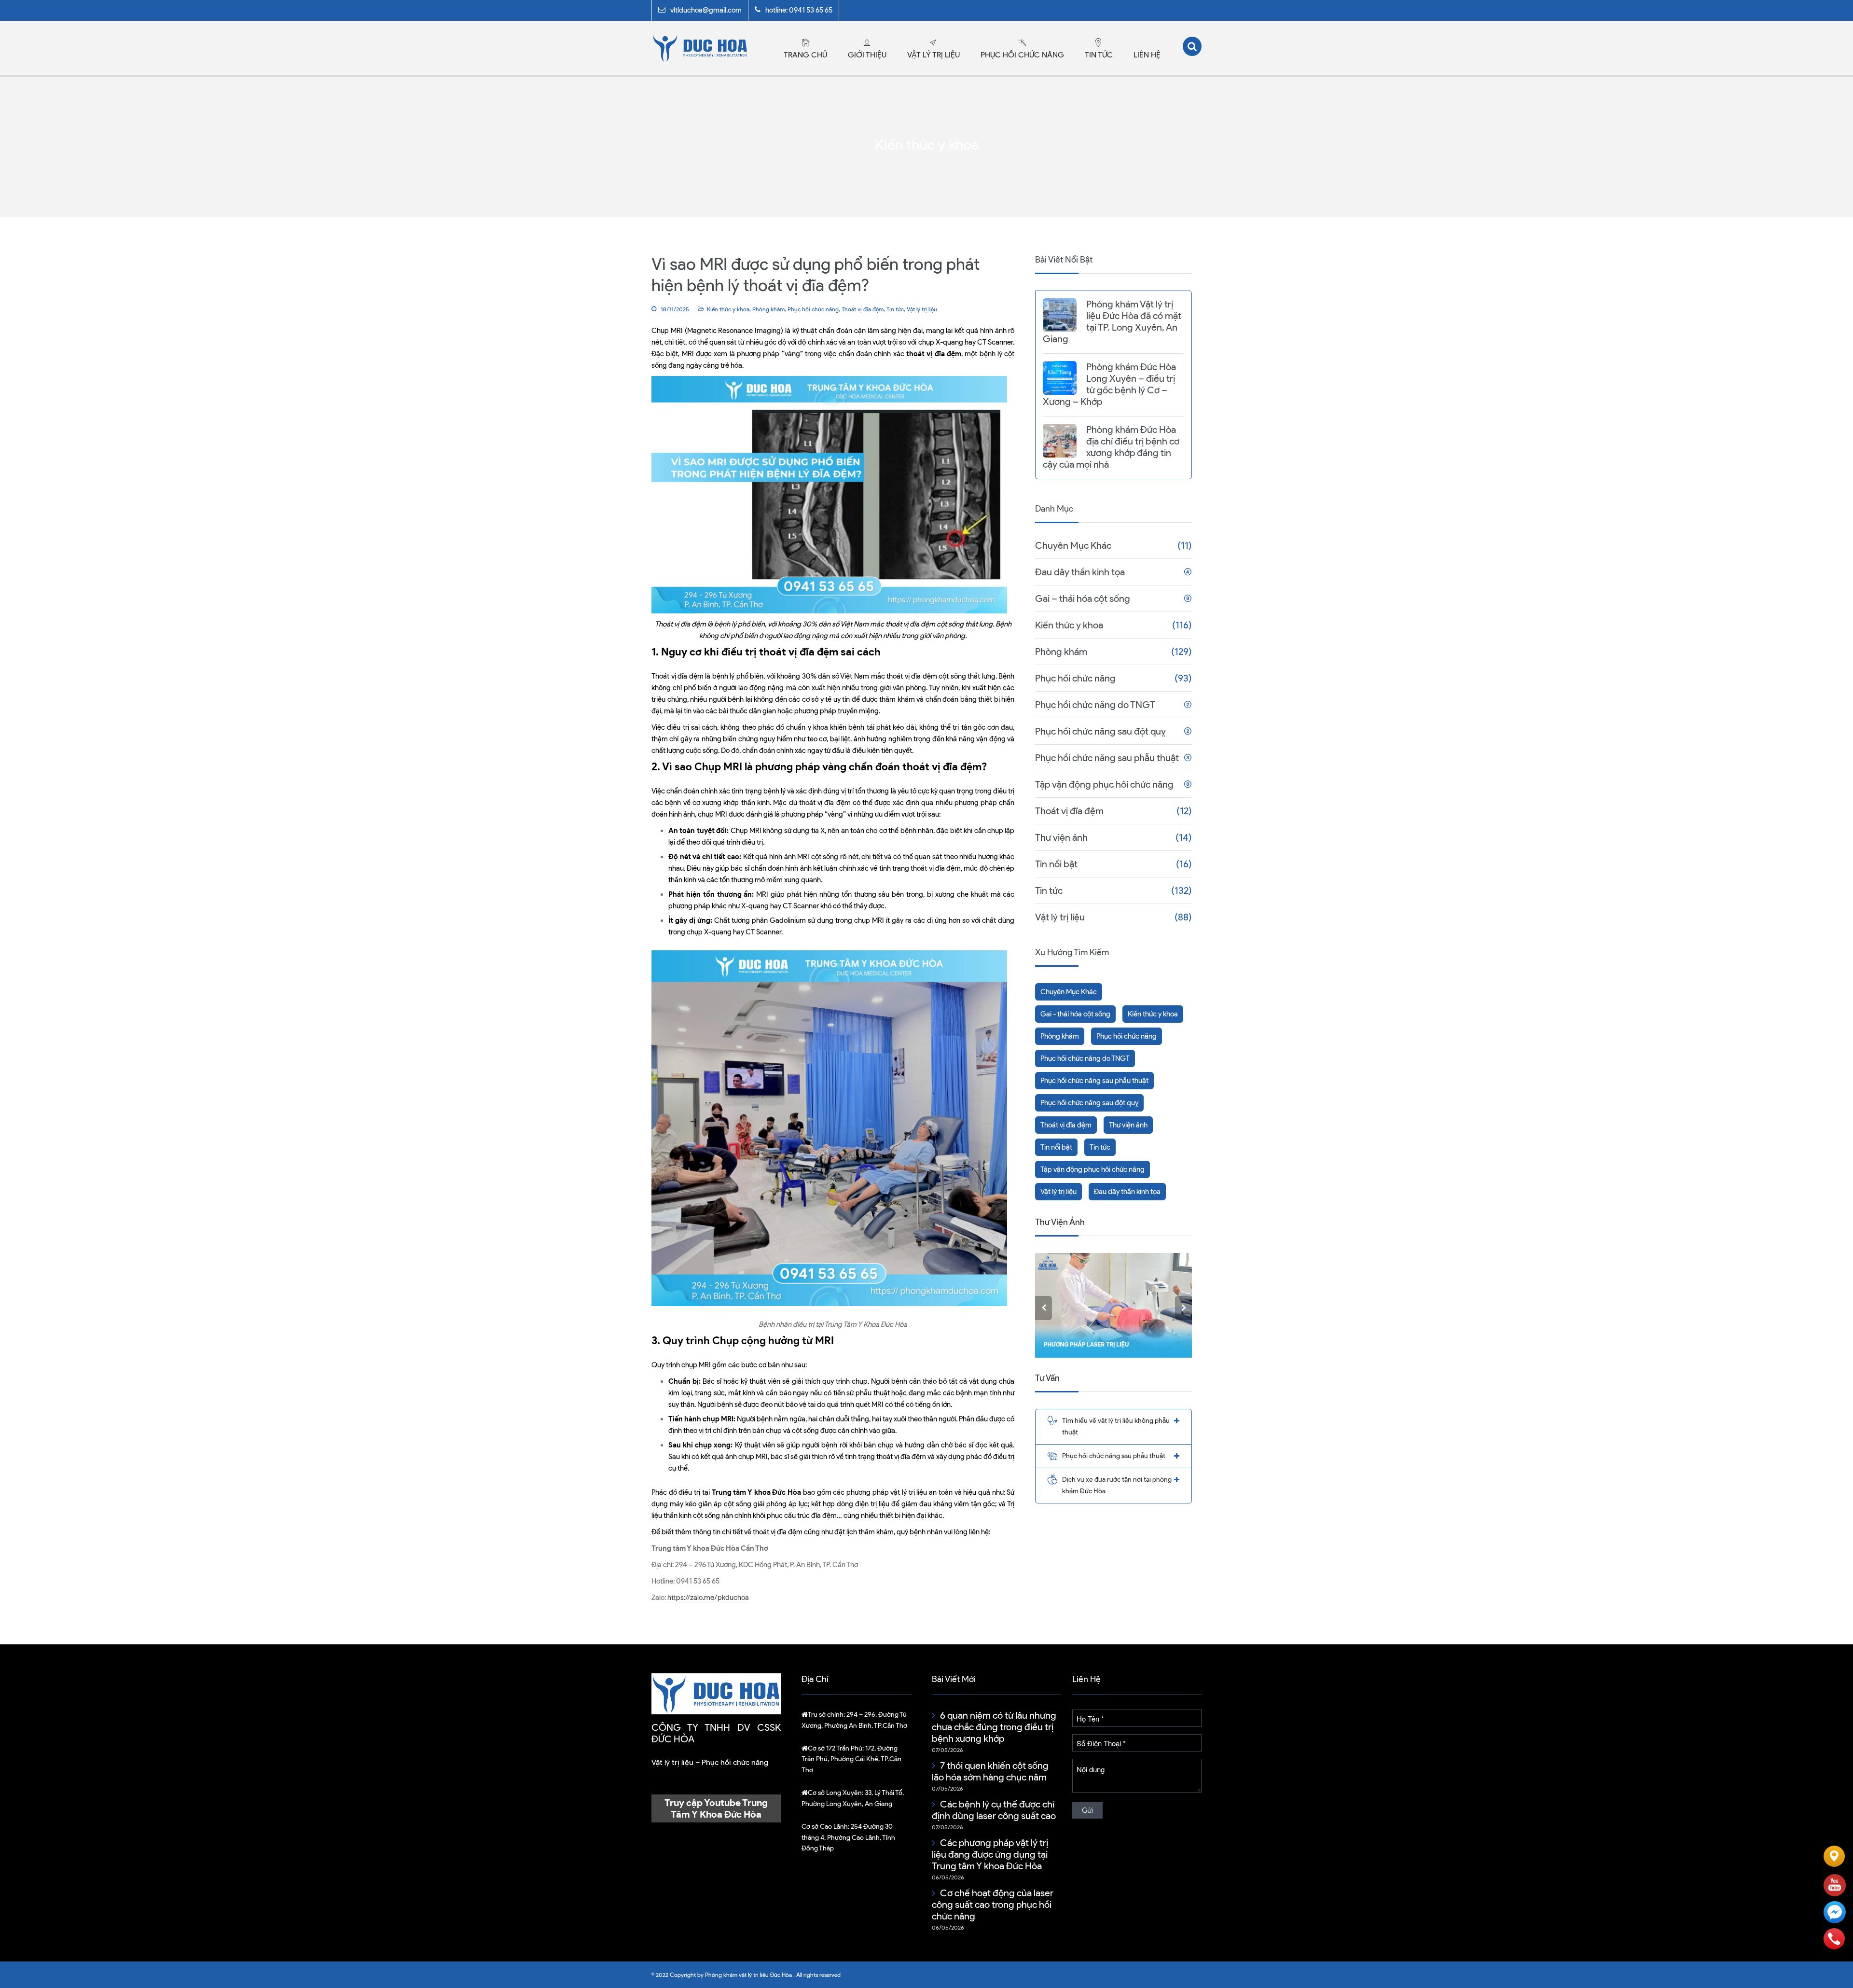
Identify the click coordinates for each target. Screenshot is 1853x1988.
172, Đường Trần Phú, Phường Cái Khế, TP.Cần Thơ (851, 1759)
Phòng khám (768, 309)
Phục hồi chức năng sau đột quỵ (1100, 731)
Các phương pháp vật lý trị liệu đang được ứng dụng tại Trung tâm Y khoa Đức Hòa (990, 1854)
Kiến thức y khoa (728, 309)
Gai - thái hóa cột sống (1075, 1014)
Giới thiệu (867, 55)
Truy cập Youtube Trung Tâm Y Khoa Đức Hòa (716, 1808)
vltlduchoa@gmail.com (706, 10)
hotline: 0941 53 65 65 (799, 10)
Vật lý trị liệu (933, 55)
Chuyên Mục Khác (1073, 545)
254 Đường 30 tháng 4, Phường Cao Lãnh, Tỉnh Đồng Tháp (848, 1837)
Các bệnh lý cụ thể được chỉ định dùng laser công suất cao (994, 1810)
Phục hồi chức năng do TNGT (1095, 705)
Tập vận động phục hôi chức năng (1104, 784)
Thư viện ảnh (1061, 837)
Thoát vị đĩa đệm (863, 309)
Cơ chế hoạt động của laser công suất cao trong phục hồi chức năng (993, 1905)
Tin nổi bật (1056, 864)
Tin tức (1099, 55)
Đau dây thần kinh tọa (1080, 572)
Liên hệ (1147, 55)
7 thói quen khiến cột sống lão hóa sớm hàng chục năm (990, 1771)
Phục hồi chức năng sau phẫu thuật (1107, 758)
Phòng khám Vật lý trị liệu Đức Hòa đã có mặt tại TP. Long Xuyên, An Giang (1112, 321)
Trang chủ (805, 55)
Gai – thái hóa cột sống (1083, 598)
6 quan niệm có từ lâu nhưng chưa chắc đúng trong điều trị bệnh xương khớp (994, 1727)
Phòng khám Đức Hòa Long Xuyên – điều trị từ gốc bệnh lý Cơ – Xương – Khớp (1109, 384)
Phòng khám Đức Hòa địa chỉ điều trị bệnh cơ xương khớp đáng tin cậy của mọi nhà (1111, 447)
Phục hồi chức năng (1022, 55)
